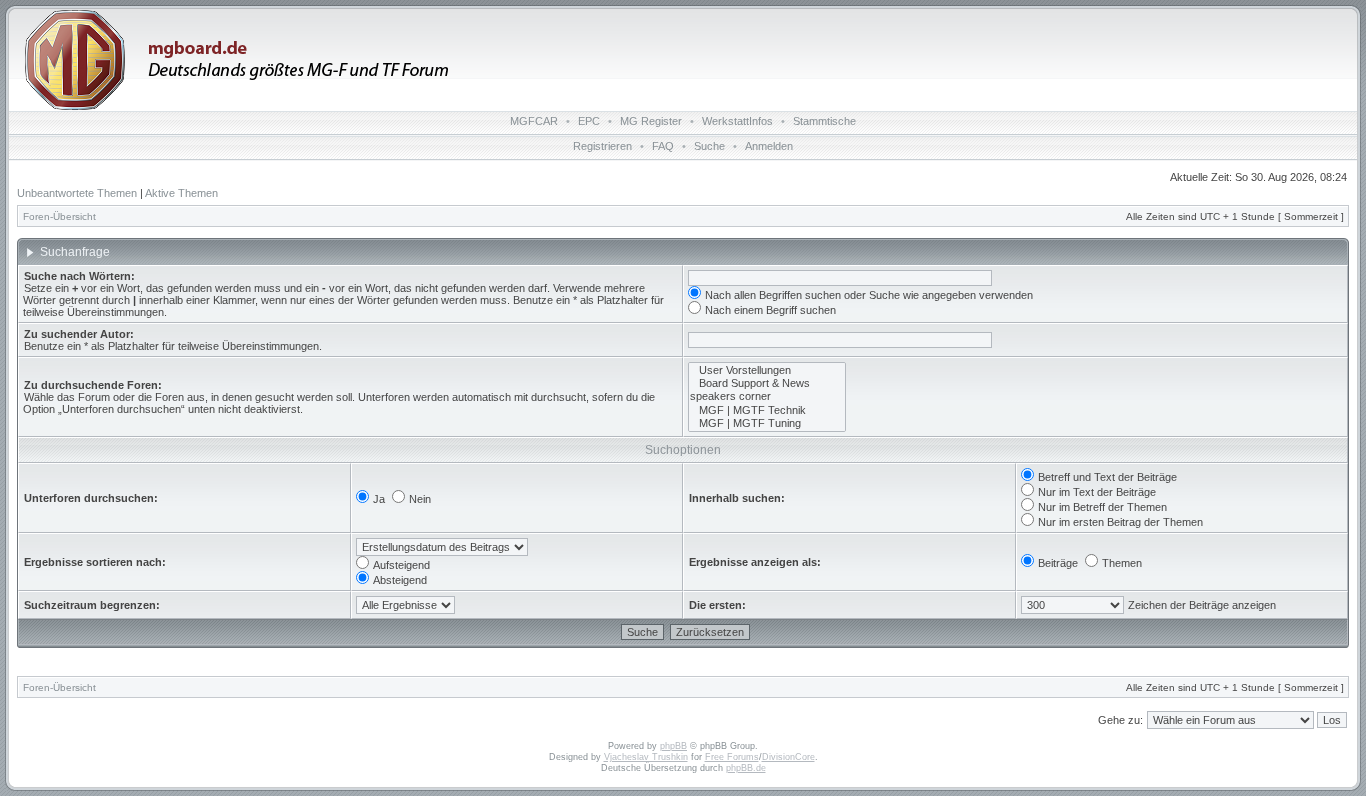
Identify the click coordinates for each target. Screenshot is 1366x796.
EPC (589, 121)
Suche (709, 146)
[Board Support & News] (767, 383)
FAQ (663, 146)
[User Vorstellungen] (767, 370)
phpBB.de (746, 768)
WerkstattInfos (737, 121)
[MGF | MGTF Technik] (767, 410)
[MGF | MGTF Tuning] (767, 423)
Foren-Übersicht (59, 216)
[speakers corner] (767, 396)
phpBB (673, 746)
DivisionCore (788, 757)
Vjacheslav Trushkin (646, 757)
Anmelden (769, 146)
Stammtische (824, 121)
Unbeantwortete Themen (77, 193)
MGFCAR (534, 121)
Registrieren (602, 146)
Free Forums (732, 757)
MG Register (651, 121)
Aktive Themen (181, 193)
